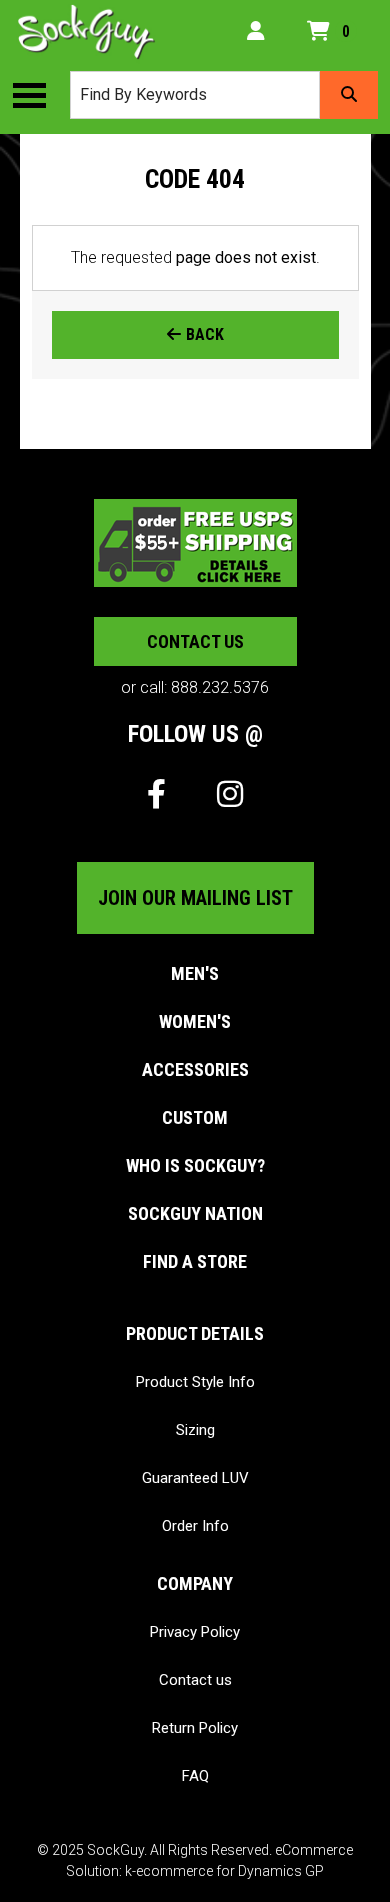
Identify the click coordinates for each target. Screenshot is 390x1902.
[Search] (349, 95)
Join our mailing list (195, 898)
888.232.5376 (220, 687)
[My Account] (256, 32)
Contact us (195, 641)
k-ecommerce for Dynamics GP (224, 1871)
